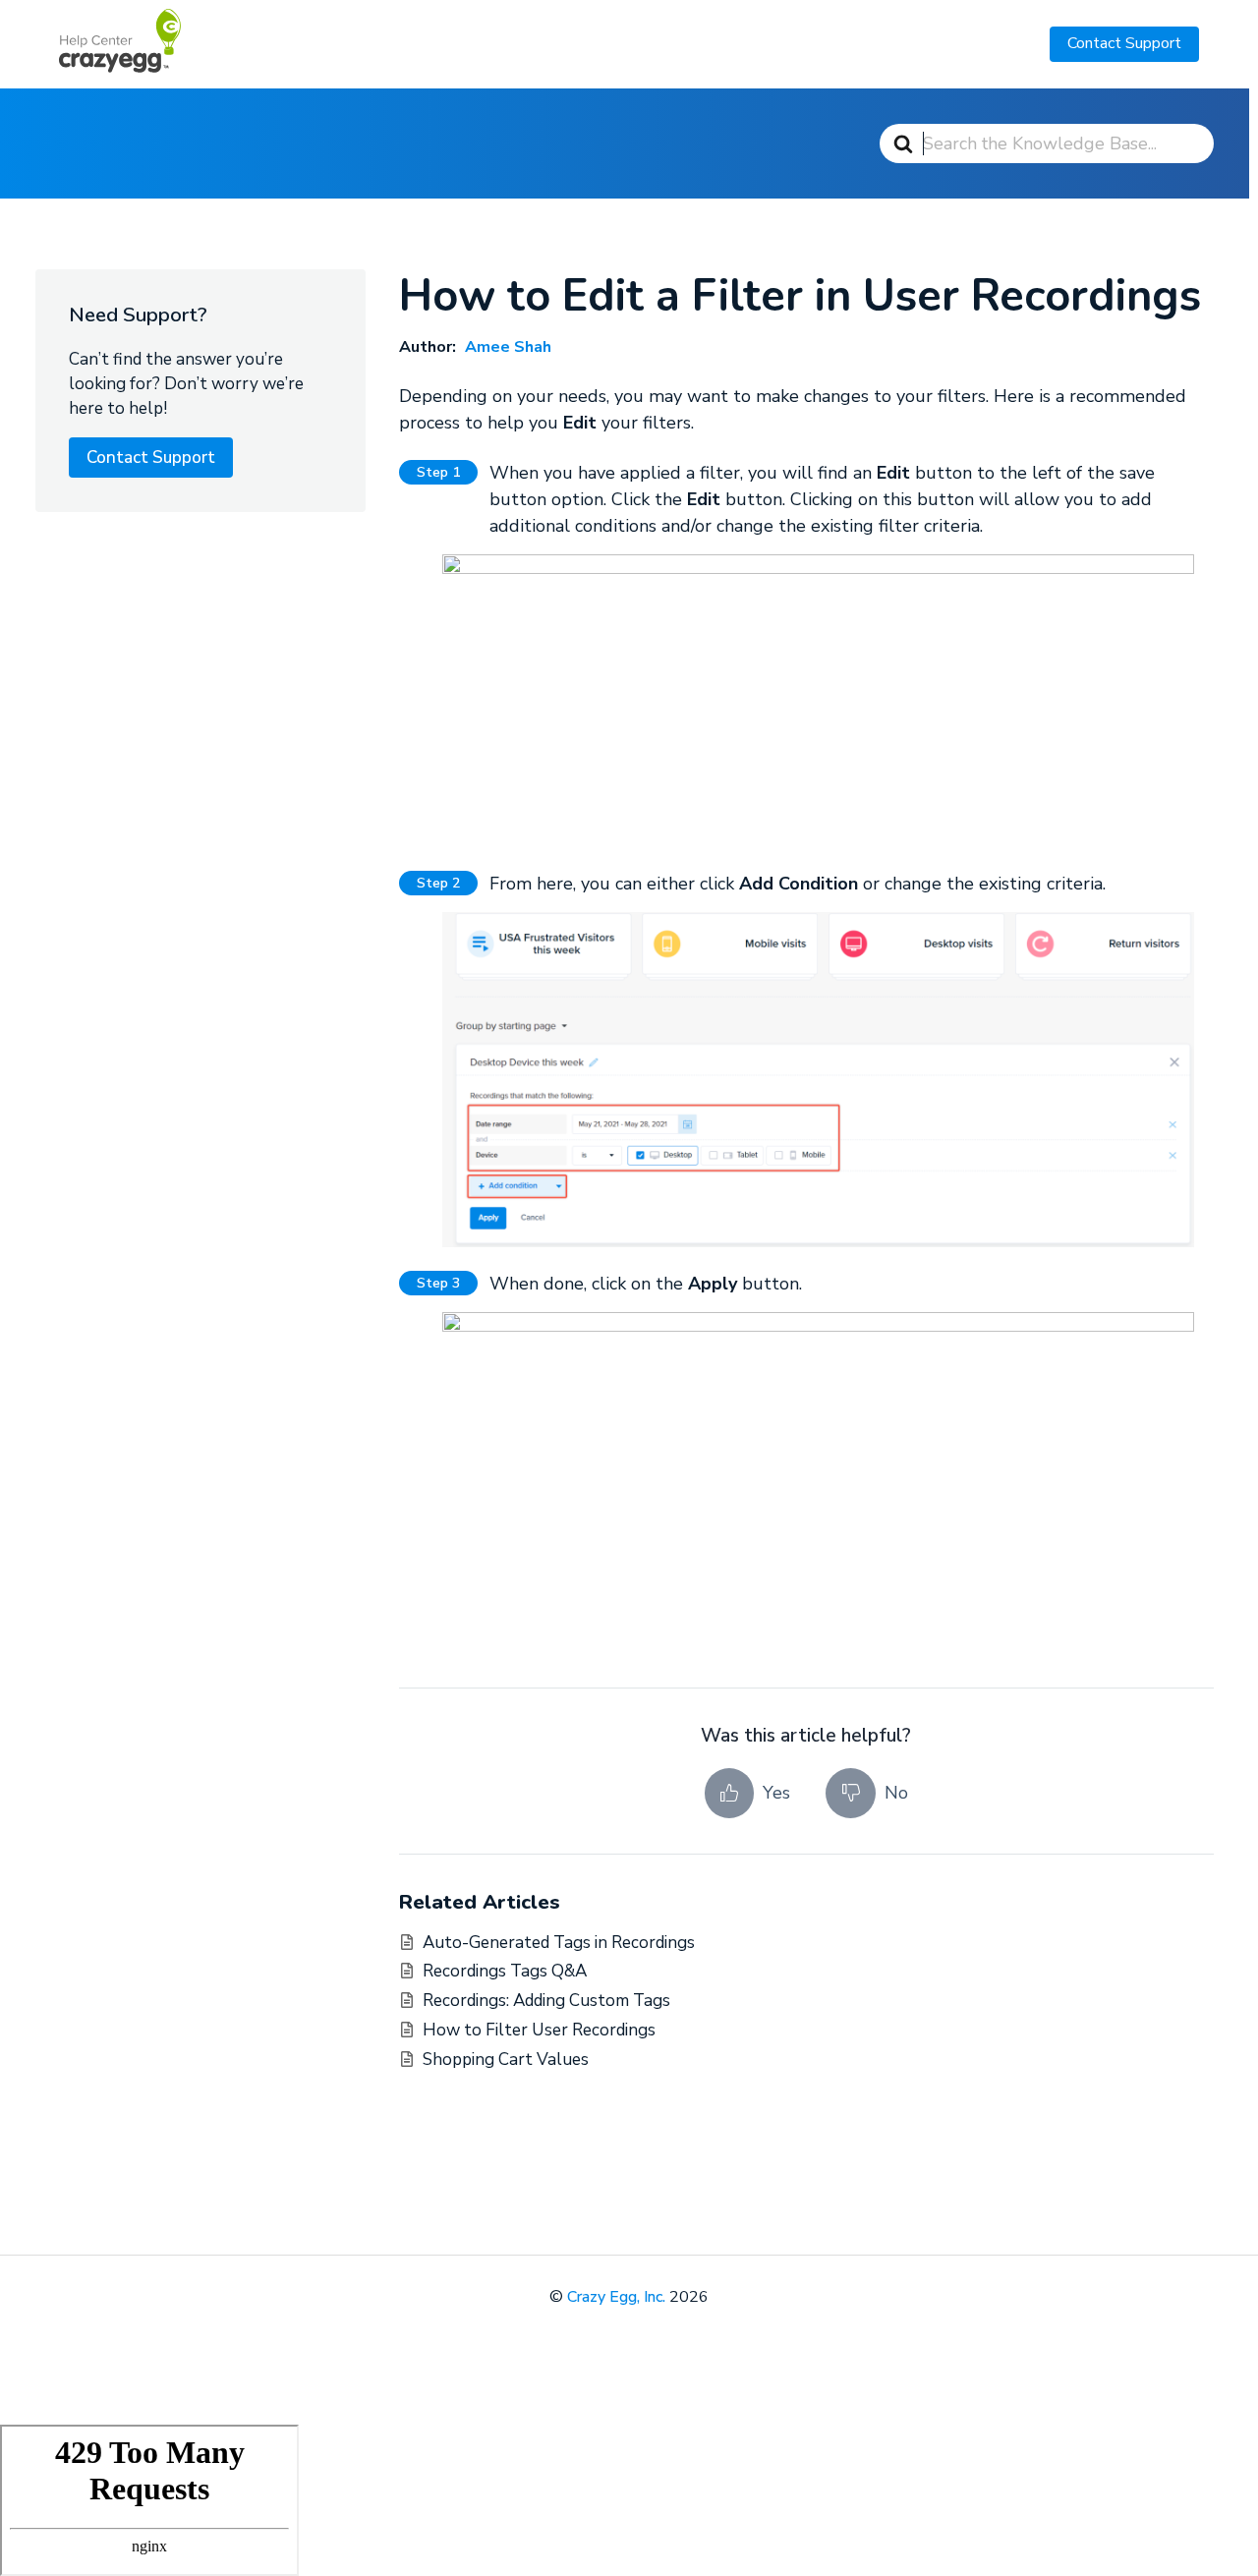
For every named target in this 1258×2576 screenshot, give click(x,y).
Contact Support (1124, 43)
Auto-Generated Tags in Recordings (559, 1943)
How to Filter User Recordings (539, 2030)
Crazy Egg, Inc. (616, 2297)
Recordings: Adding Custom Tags (546, 2001)
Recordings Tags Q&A (505, 1971)
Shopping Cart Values (506, 2060)
